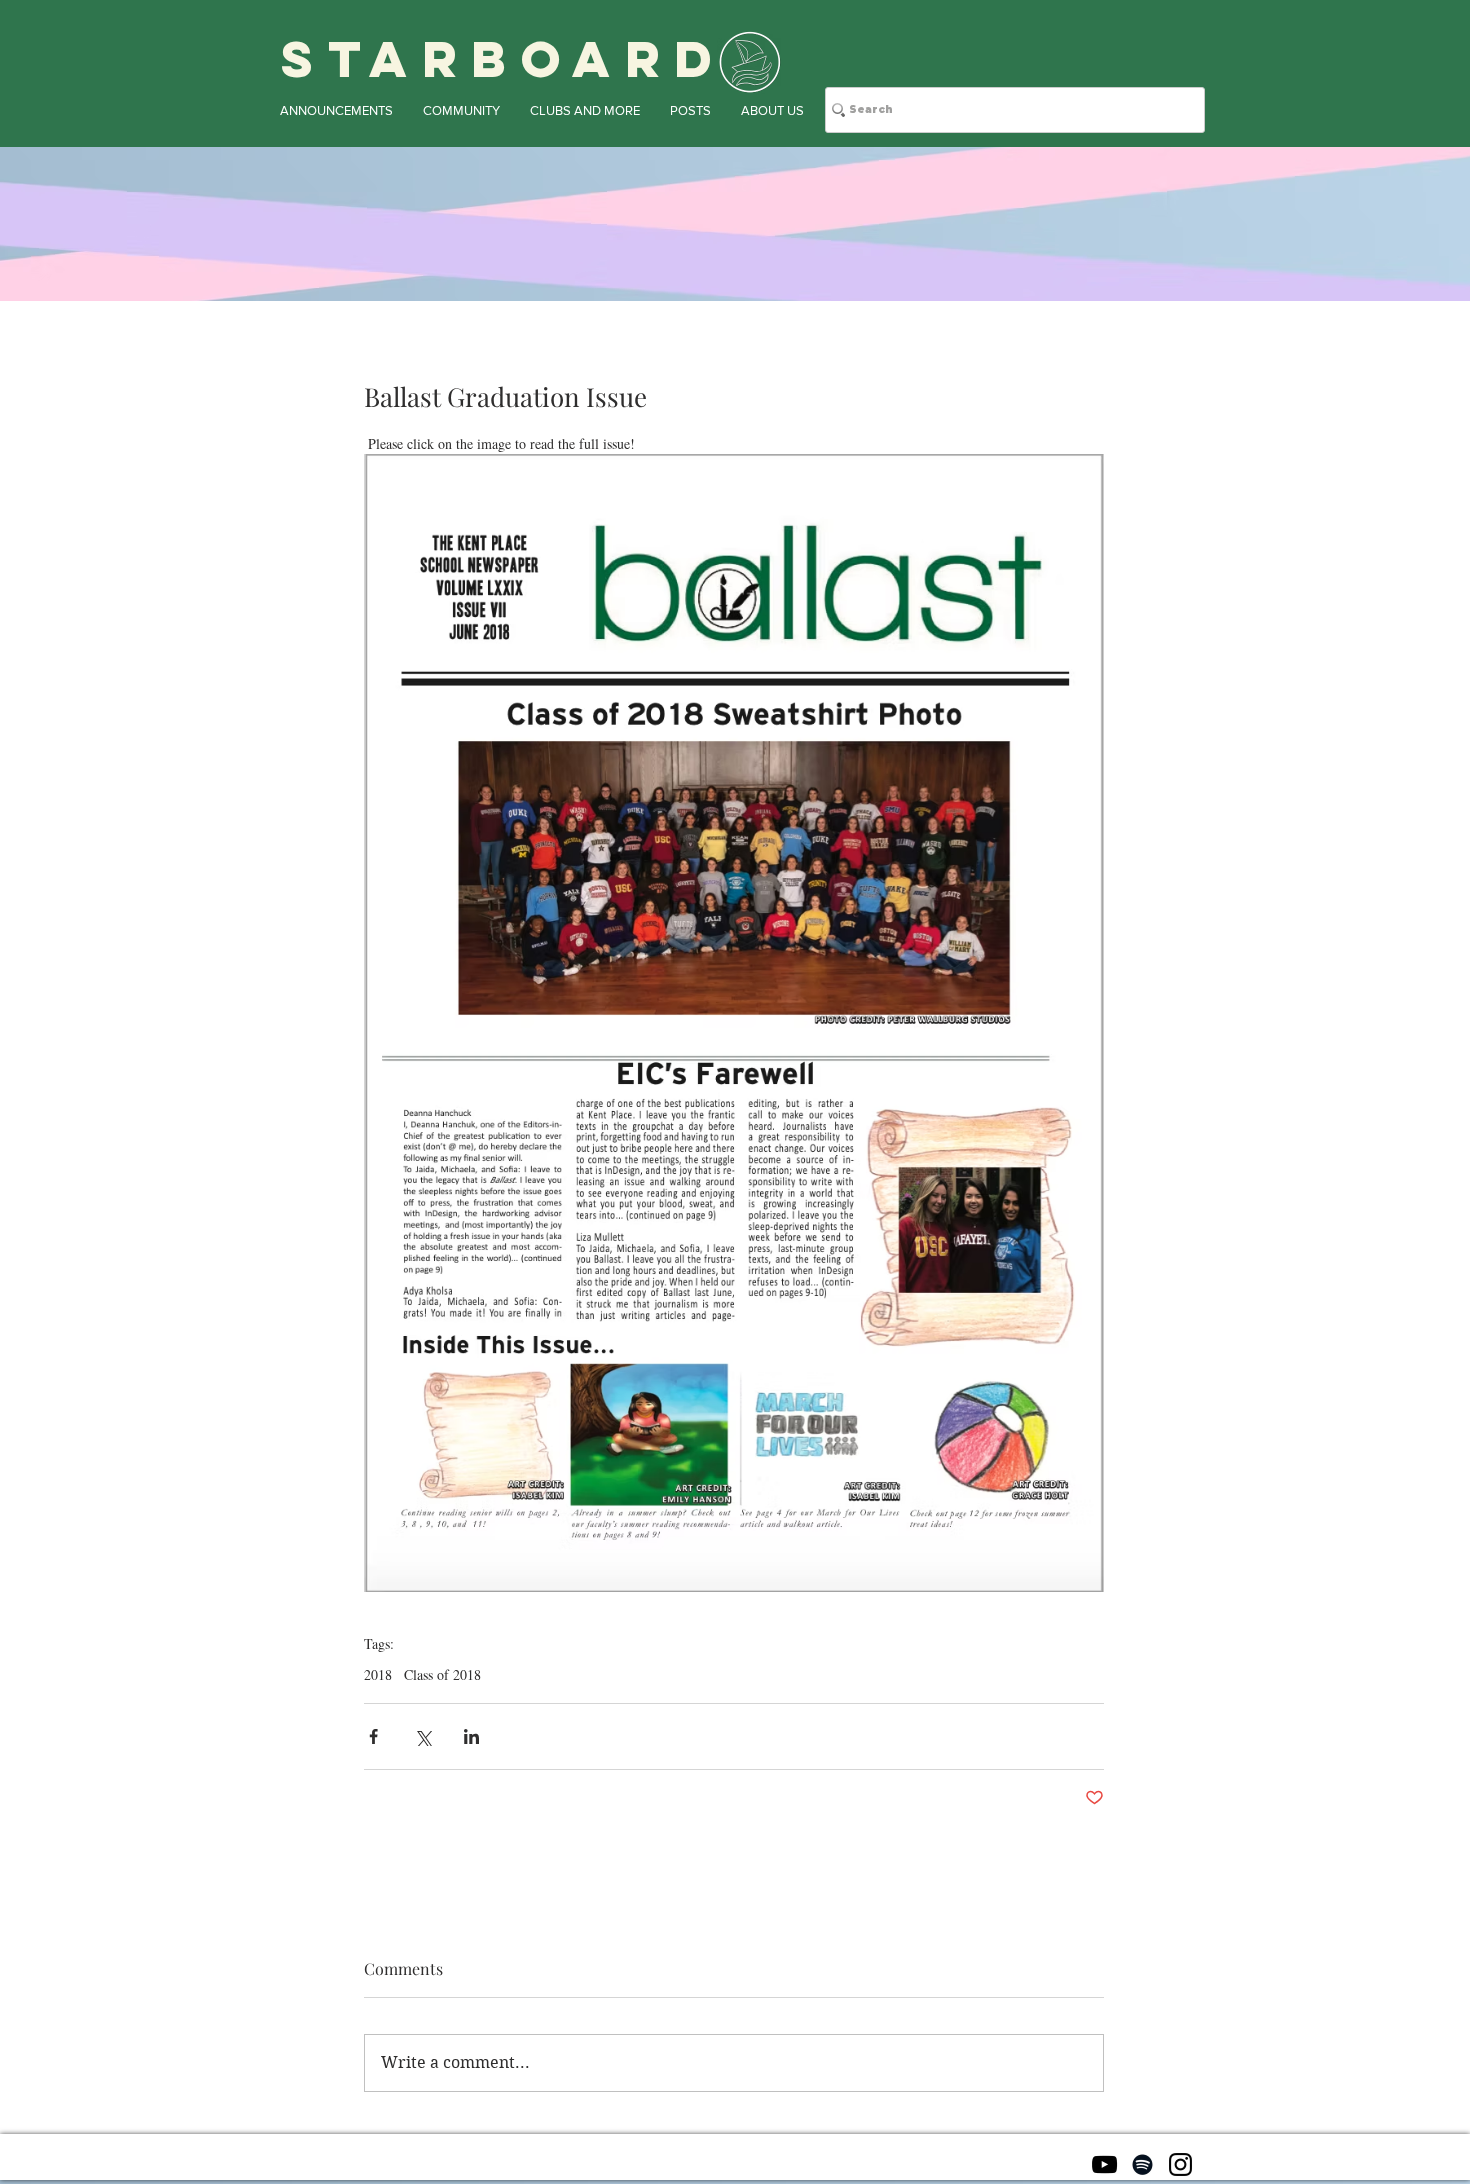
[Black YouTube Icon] (1104, 2164)
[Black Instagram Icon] (1180, 2164)
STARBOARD (504, 59)
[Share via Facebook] (373, 1736)
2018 (378, 1674)
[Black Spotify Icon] (1142, 2164)
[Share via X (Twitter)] (422, 1736)
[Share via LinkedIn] (471, 1736)
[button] (336, 110)
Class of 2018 (442, 1674)
